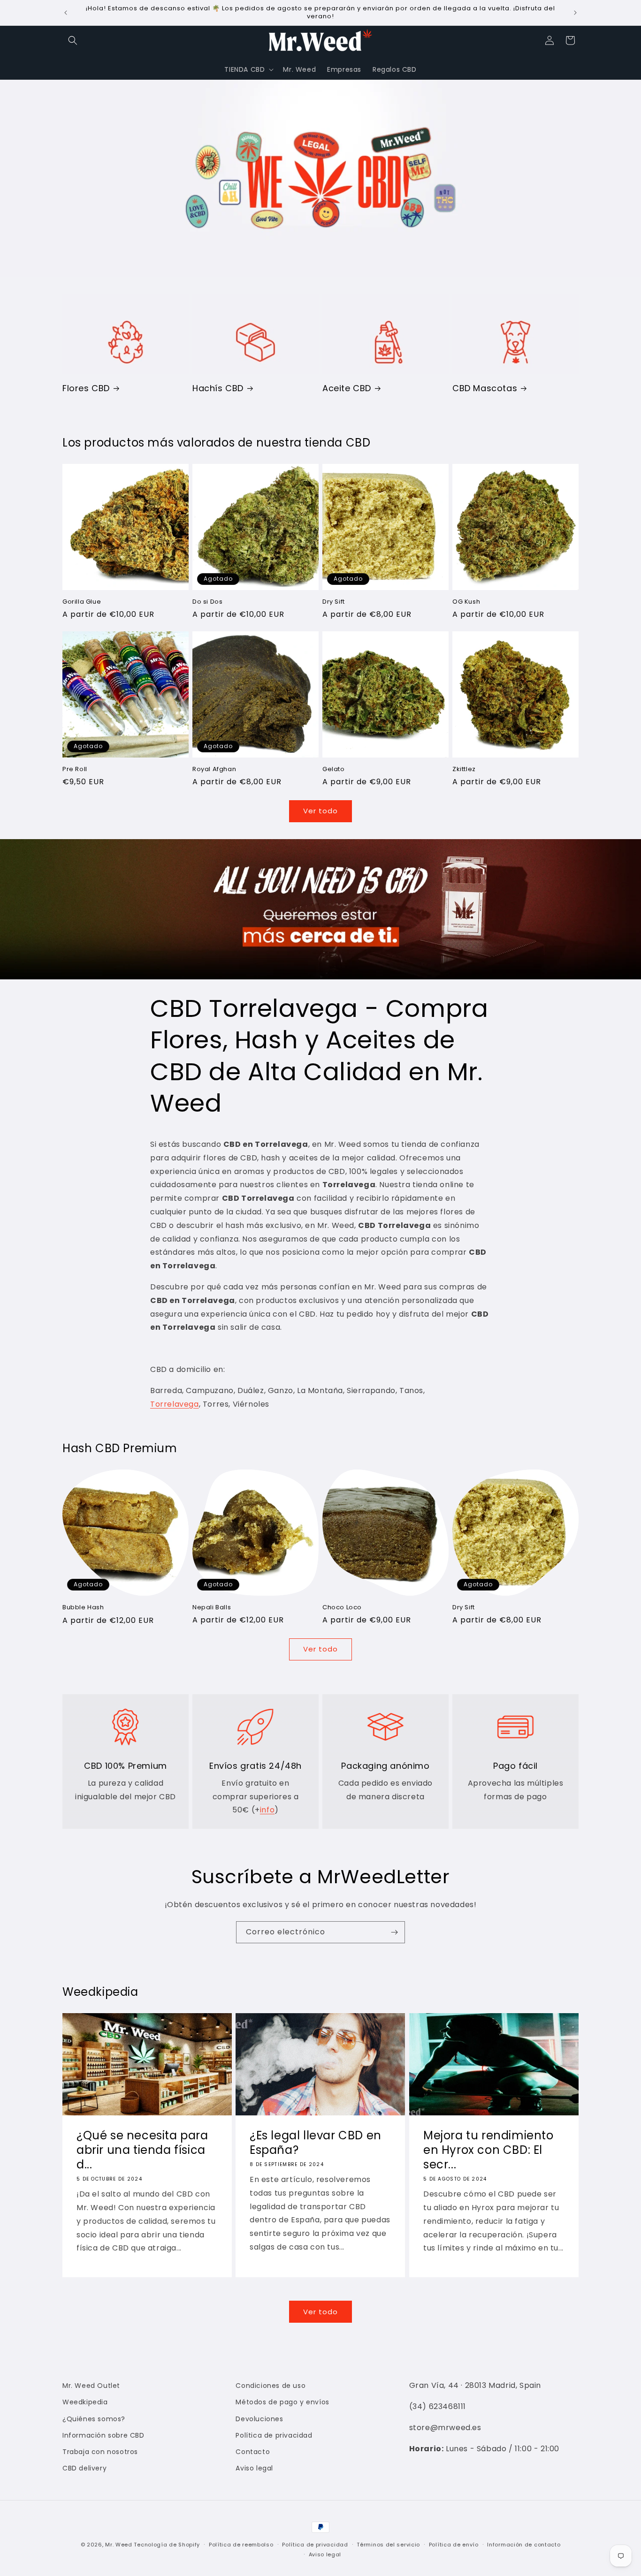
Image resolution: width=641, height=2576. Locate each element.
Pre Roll (75, 769)
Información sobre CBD (103, 2435)
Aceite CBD (347, 388)
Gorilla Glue (82, 602)
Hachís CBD (218, 388)
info (267, 1810)
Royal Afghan (214, 769)
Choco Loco (342, 1608)
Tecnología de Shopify (167, 2545)
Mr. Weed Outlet (91, 2386)
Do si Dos (207, 602)
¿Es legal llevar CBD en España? (316, 2143)
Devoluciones (259, 2419)
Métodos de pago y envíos (282, 2402)
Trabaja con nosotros (100, 2452)
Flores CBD (86, 388)
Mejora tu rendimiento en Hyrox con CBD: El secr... (488, 2150)
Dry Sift (334, 602)
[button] (73, 40)
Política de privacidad (274, 2435)
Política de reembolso (241, 2545)
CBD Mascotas (485, 388)
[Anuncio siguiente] (575, 13)
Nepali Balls (212, 1608)
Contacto (253, 2452)
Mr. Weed (119, 2545)
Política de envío (454, 2545)
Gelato (334, 769)
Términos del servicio (388, 2545)
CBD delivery (84, 2468)
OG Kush (466, 602)
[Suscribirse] (394, 1932)
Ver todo (320, 811)
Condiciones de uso (271, 2386)
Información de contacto (524, 2545)
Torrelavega (175, 1404)
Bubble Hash (83, 1608)
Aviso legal (254, 2468)
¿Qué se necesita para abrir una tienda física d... (142, 2150)
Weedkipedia (85, 2402)
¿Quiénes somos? (94, 2419)
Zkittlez (464, 769)
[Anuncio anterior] (66, 13)
